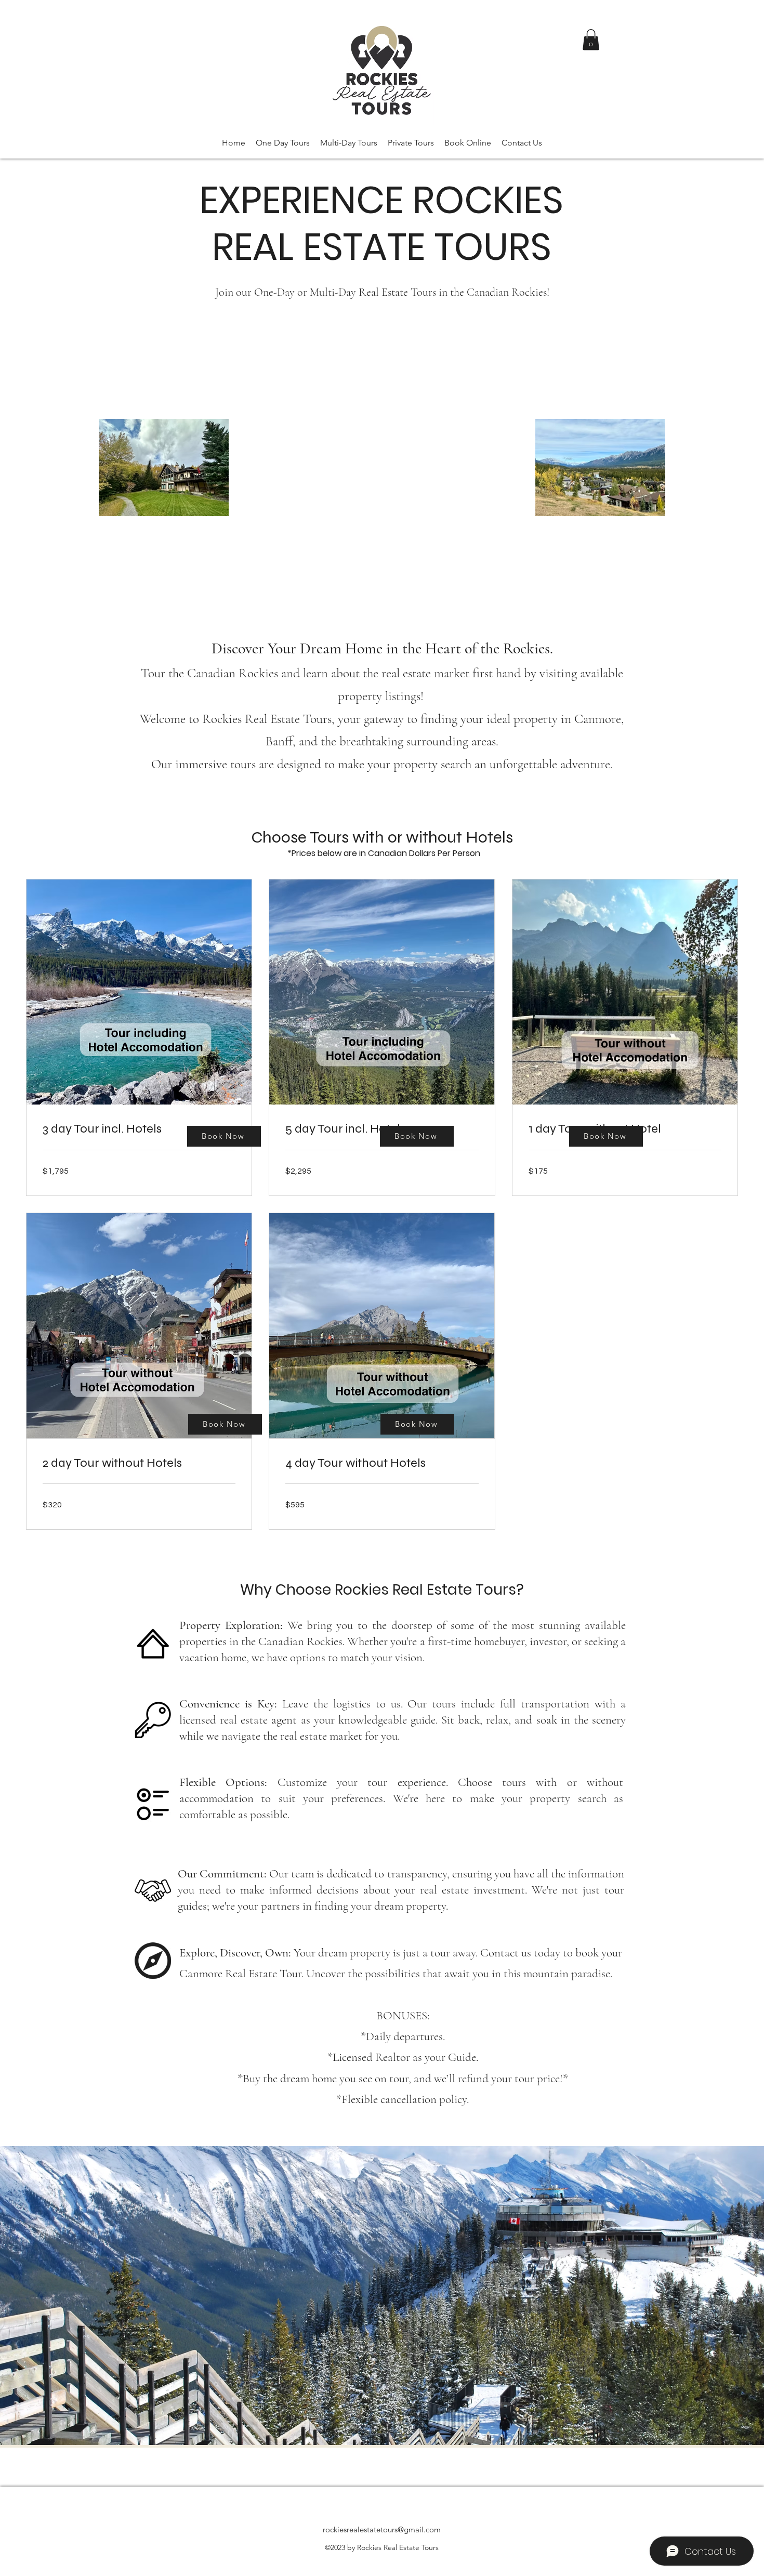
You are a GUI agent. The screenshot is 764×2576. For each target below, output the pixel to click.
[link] (139, 1129)
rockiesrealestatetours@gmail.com (382, 2529)
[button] (591, 40)
